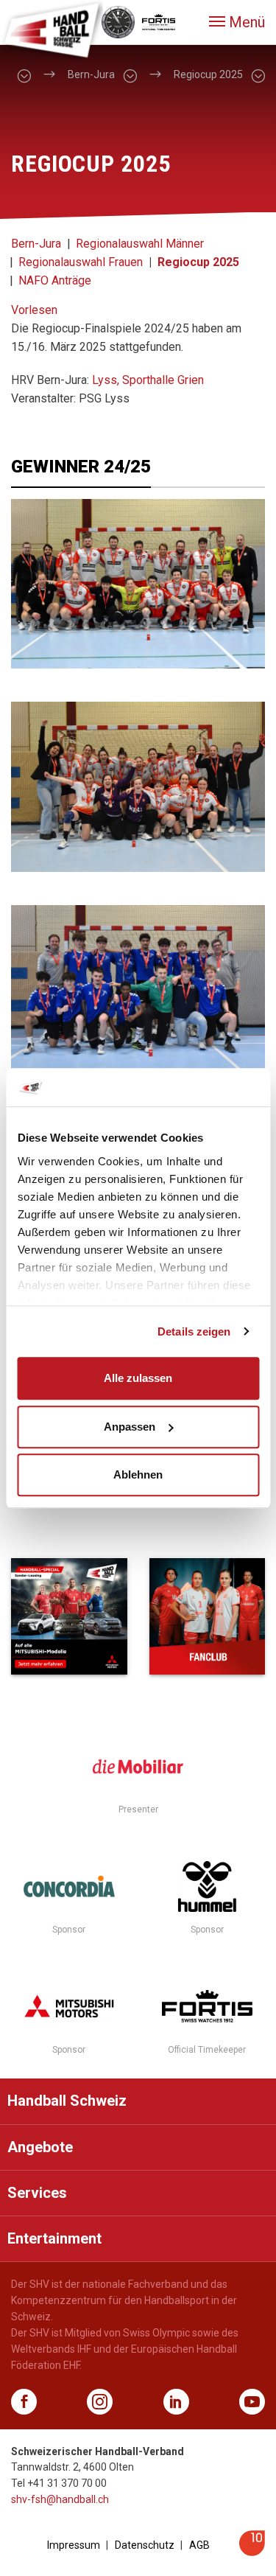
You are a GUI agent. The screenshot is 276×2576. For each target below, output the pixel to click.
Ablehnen (138, 1474)
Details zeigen (194, 1331)
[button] (237, 22)
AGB (199, 2545)
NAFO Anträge (55, 280)
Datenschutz (145, 2545)
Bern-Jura (36, 244)
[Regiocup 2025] (258, 75)
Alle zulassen (138, 1378)
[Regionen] (24, 75)
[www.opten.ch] (252, 2552)
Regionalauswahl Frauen (81, 262)
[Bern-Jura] (130, 75)
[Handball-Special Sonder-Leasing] (69, 1616)
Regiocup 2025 (198, 262)
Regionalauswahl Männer (140, 244)
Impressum (74, 2545)
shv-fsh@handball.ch (60, 2499)
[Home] (52, 29)
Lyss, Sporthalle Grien (148, 380)
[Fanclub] (208, 1616)
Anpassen (130, 1427)
